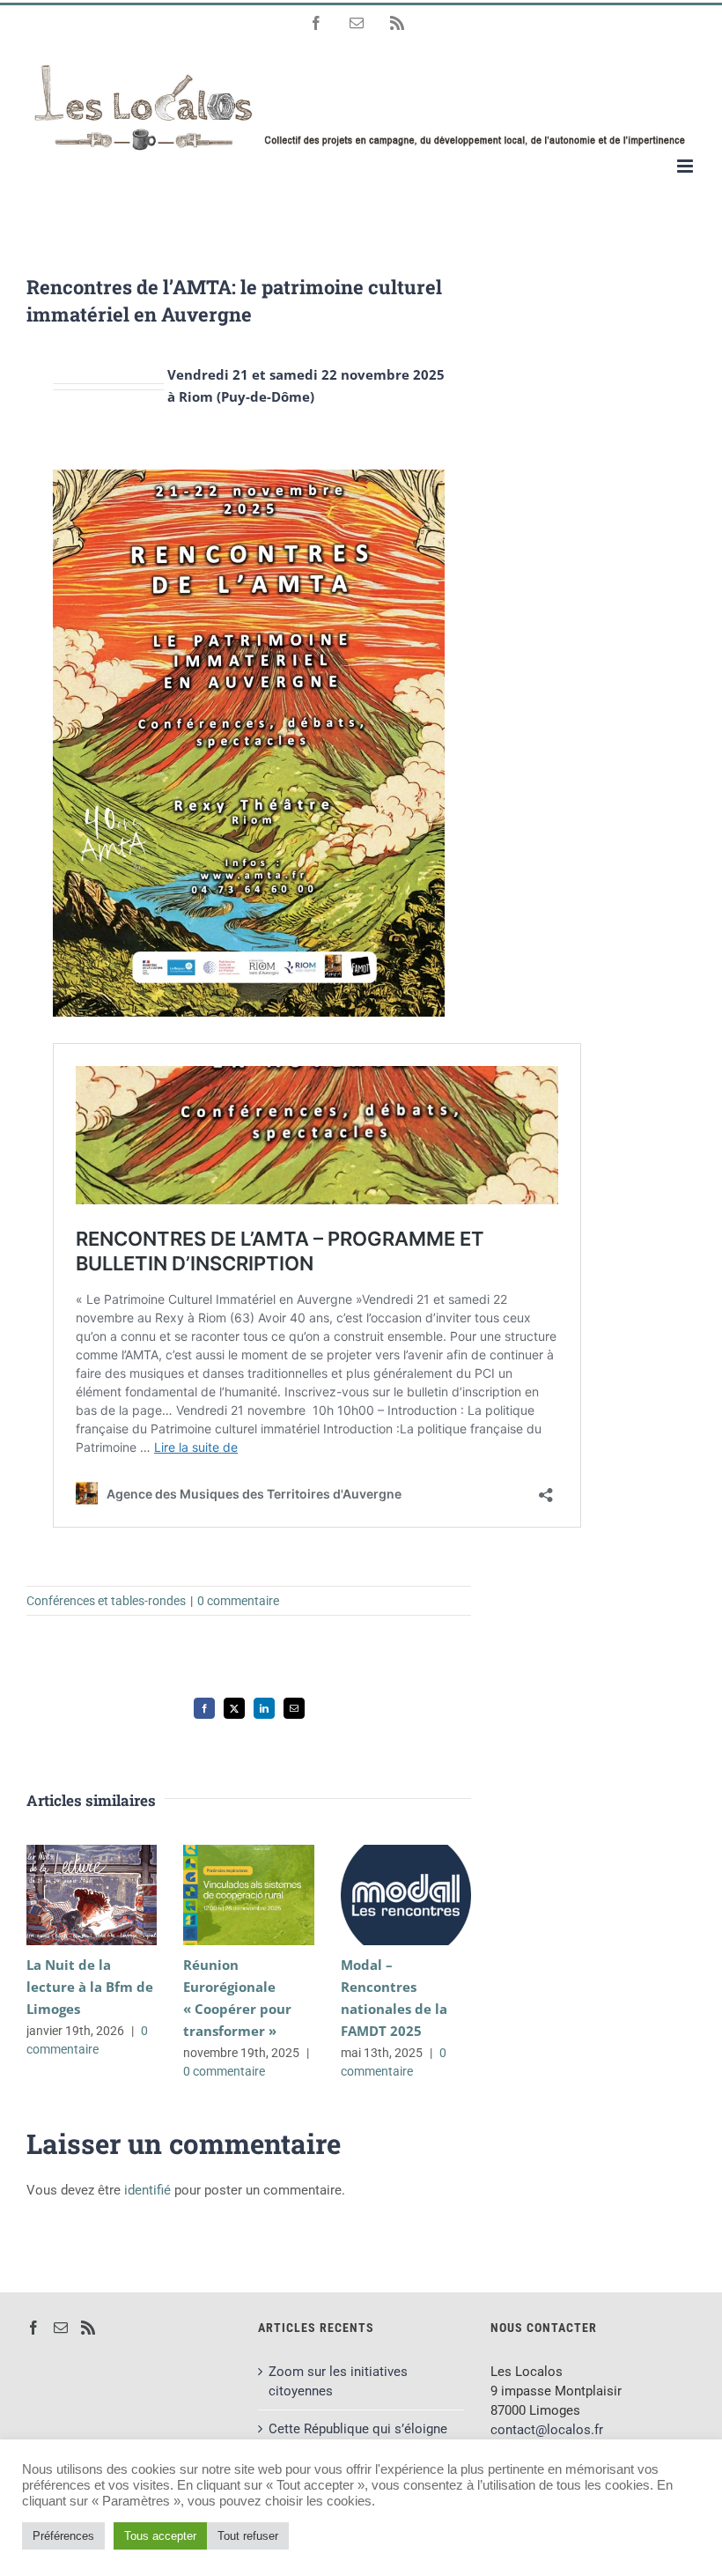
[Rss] (88, 2328)
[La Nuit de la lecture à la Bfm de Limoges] (92, 1895)
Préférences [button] (63, 2536)
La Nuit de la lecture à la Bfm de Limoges (66, 1895)
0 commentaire (238, 1601)
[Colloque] (249, 476)
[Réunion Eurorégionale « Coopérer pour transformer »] (248, 1895)
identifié (147, 2190)
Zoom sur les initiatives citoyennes (338, 2381)
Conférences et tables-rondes (106, 1601)
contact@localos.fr (547, 2430)
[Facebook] (33, 2328)
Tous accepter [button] (160, 2536)
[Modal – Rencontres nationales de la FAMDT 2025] (406, 1895)
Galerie (118, 1895)
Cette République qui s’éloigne (358, 2429)
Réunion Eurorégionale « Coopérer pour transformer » (223, 1895)
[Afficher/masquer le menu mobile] (686, 166)
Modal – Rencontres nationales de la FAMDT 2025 (380, 1895)
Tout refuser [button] (248, 2536)
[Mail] (61, 2328)
